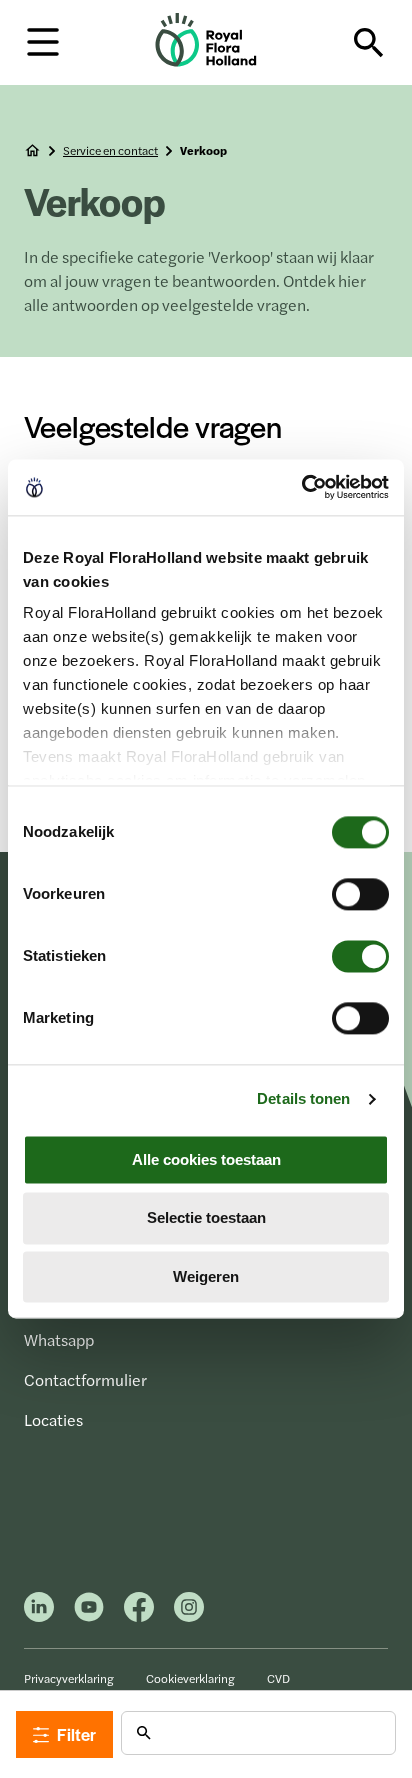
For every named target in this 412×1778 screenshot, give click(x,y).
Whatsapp (59, 1339)
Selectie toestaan (206, 1218)
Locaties (53, 1419)
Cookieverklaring (190, 1678)
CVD (278, 1678)
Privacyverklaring (69, 1678)
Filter (76, 1734)
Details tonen (303, 1098)
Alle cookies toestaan (206, 1159)
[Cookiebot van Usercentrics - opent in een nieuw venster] (301, 487)
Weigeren (206, 1276)
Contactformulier (85, 1379)
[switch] (360, 894)
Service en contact (110, 150)
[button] (43, 40)
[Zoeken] (369, 43)
